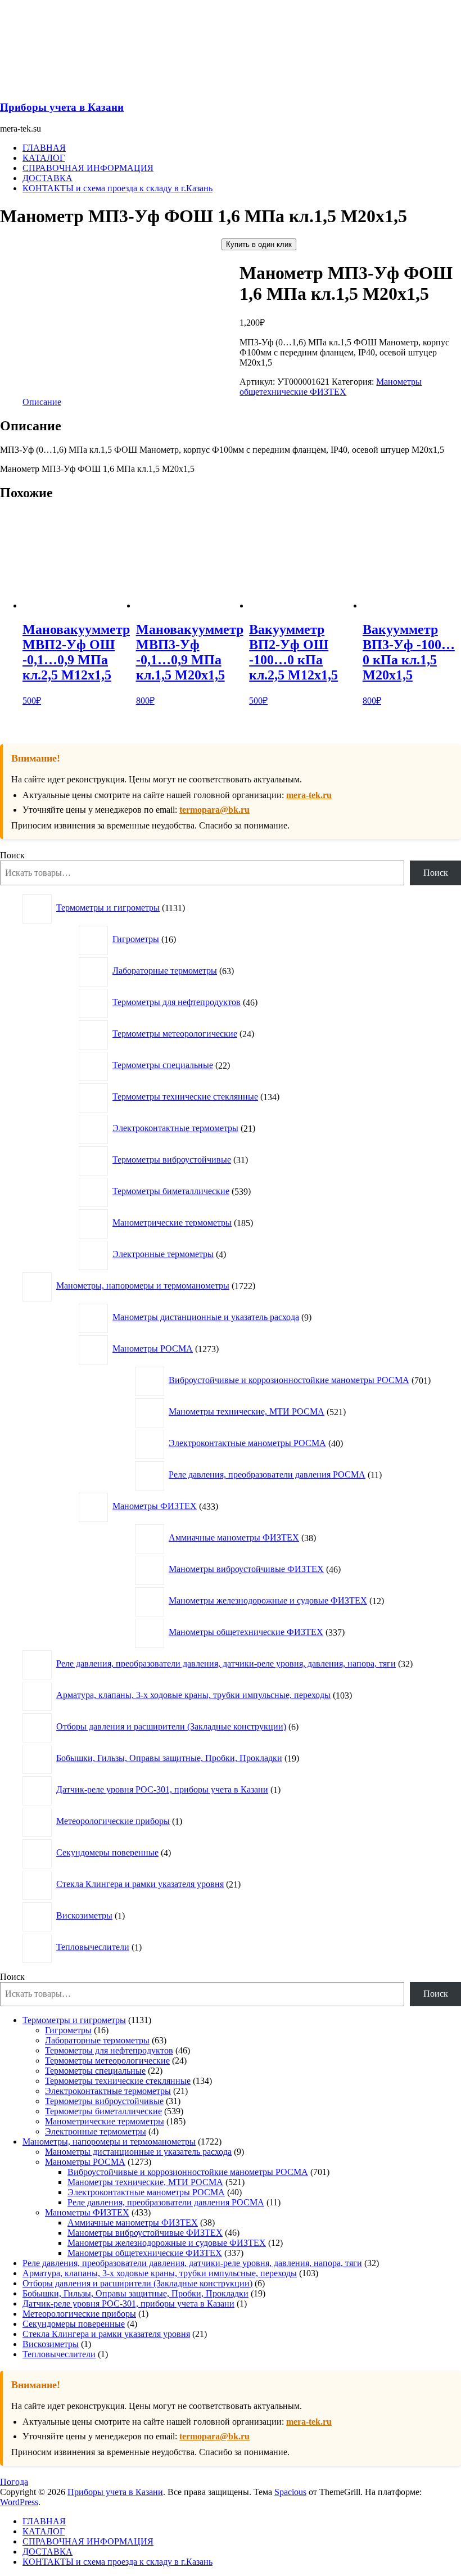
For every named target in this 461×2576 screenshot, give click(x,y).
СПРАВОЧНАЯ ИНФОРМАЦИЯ (88, 168)
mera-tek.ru (309, 795)
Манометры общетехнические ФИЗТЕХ (331, 387)
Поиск (12, 855)
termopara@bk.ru (214, 810)
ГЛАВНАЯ (44, 148)
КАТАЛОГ (44, 158)
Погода (14, 2482)
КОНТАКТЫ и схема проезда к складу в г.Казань (117, 188)
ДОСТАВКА (48, 178)
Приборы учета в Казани (62, 107)
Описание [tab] (42, 402)
